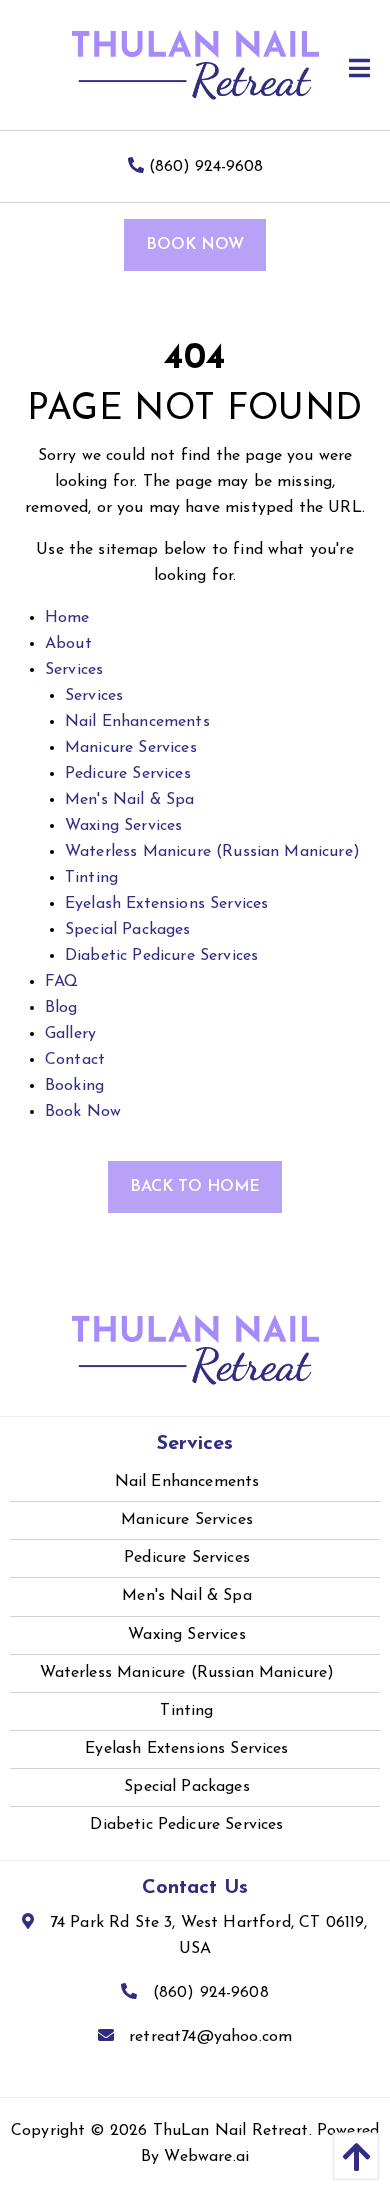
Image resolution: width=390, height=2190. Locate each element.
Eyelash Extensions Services (166, 904)
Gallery (70, 1034)
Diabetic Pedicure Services (161, 956)
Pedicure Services (128, 774)
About (68, 644)
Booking (74, 1086)
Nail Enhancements (137, 722)
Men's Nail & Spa (130, 800)
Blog (61, 1008)
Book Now (195, 245)
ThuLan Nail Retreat (231, 2131)
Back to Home (195, 1187)
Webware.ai (206, 2157)
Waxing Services (123, 826)
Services (74, 670)
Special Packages (128, 930)
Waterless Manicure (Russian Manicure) (212, 852)
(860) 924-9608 (203, 167)
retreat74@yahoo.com (210, 2037)
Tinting (91, 878)
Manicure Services (131, 748)
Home (67, 618)
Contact (75, 1060)
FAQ (61, 982)
